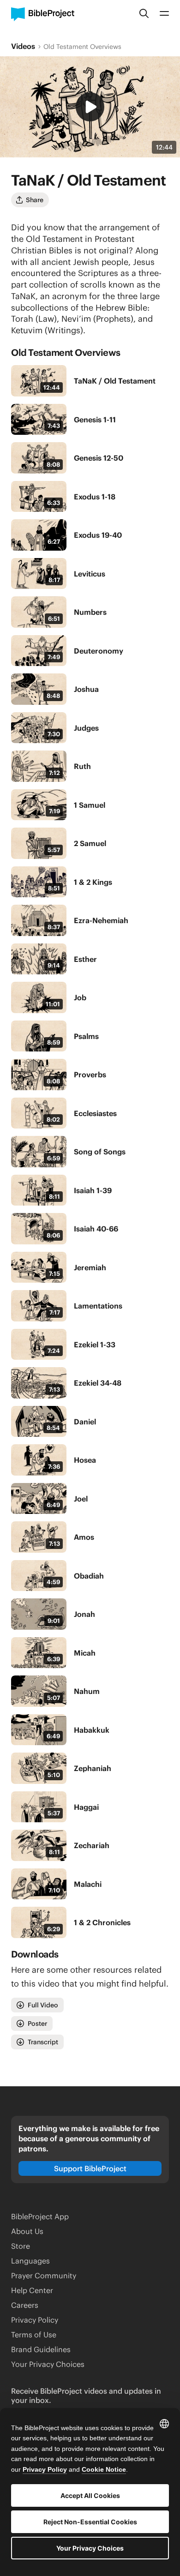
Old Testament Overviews (82, 47)
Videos (23, 46)
